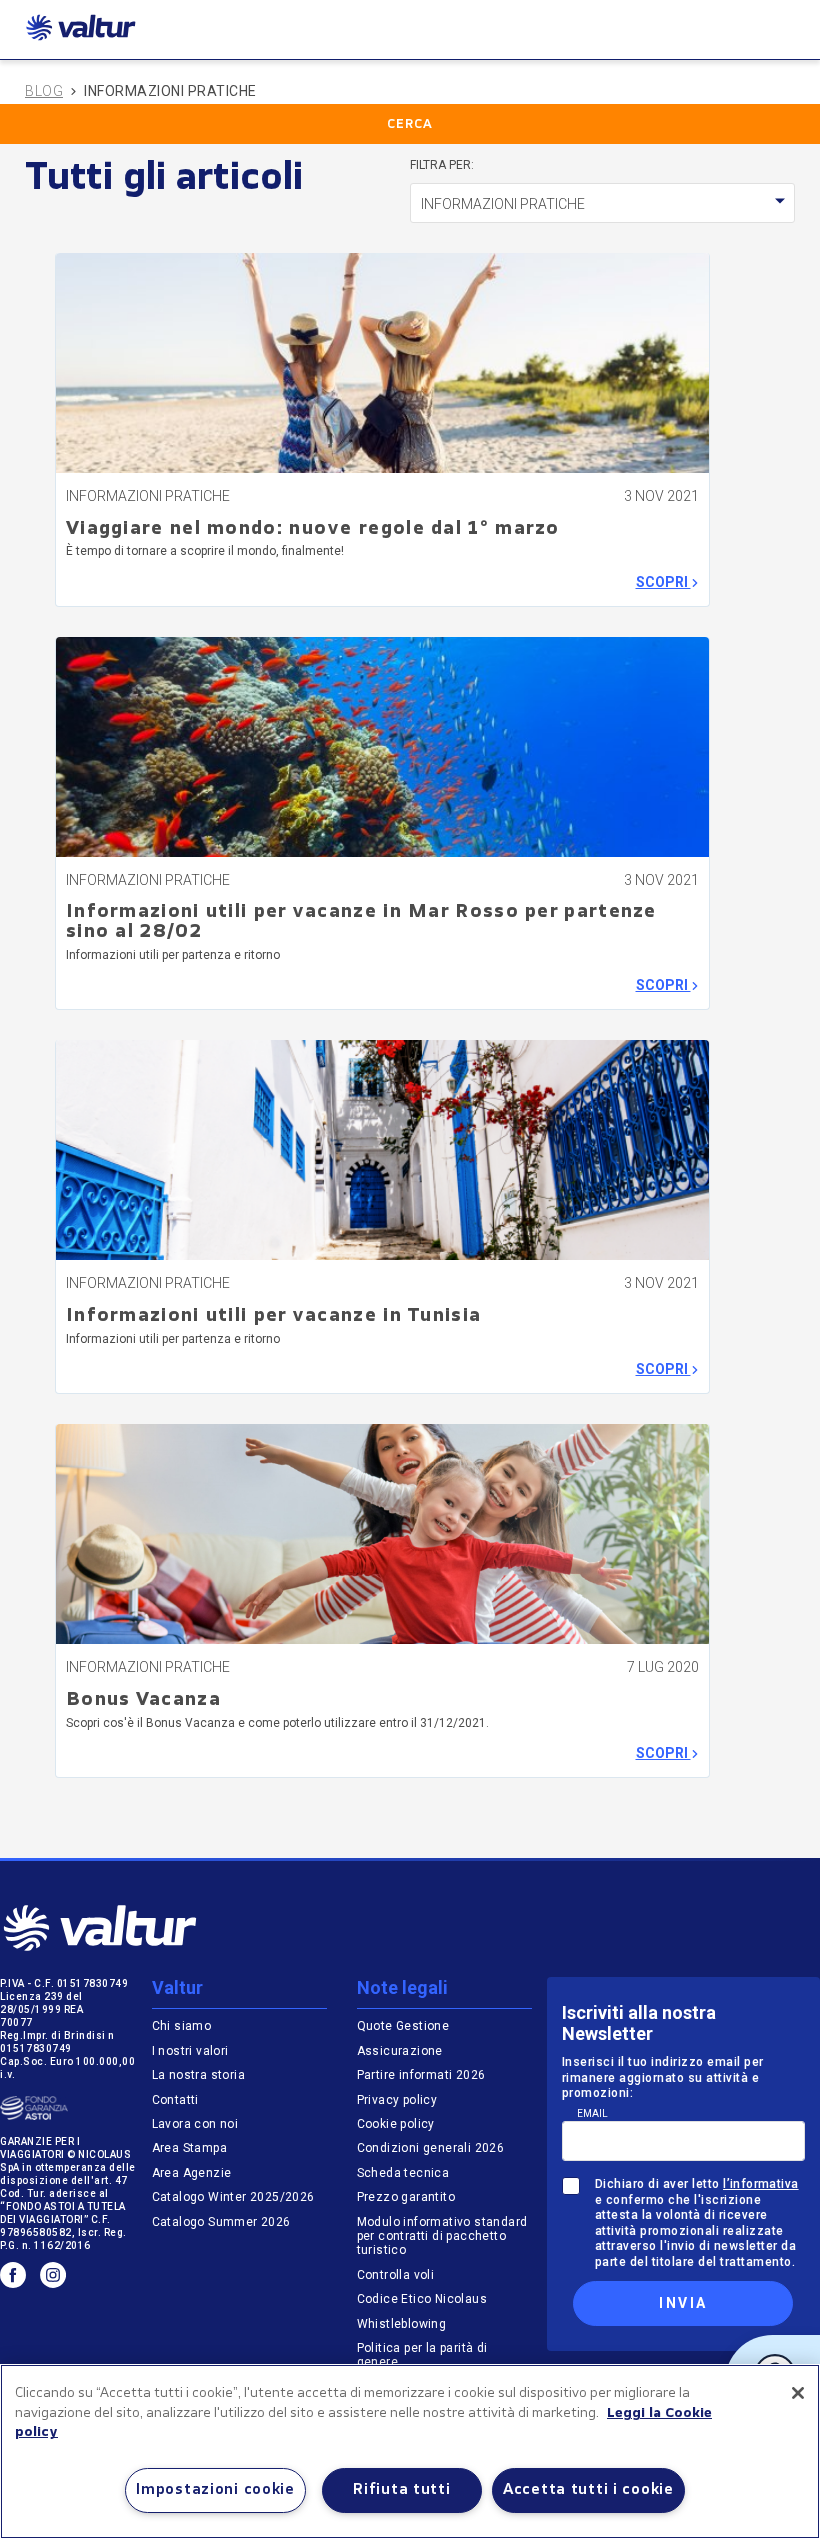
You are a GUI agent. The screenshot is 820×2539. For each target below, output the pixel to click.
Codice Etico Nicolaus (422, 2299)
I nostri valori (190, 2051)
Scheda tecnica (403, 2173)
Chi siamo (182, 2026)
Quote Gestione (403, 2026)
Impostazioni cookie (215, 2490)
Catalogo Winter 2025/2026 (233, 2197)
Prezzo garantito (408, 2197)
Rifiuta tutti (401, 2490)
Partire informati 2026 (421, 2075)
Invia (683, 2303)
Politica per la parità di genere (422, 2355)
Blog (44, 91)
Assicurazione (400, 2051)
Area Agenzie (192, 2173)
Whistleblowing (402, 2324)
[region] (410, 2451)
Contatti (175, 2100)
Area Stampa (189, 2148)
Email (592, 2113)
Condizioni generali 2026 (431, 2148)
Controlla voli (396, 2275)
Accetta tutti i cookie (588, 2490)
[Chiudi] (798, 2393)
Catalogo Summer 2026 (221, 2222)
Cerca (410, 125)
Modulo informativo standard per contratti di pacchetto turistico (442, 2236)
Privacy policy (397, 2100)
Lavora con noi (195, 2124)
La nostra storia (198, 2075)
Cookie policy (396, 2124)
